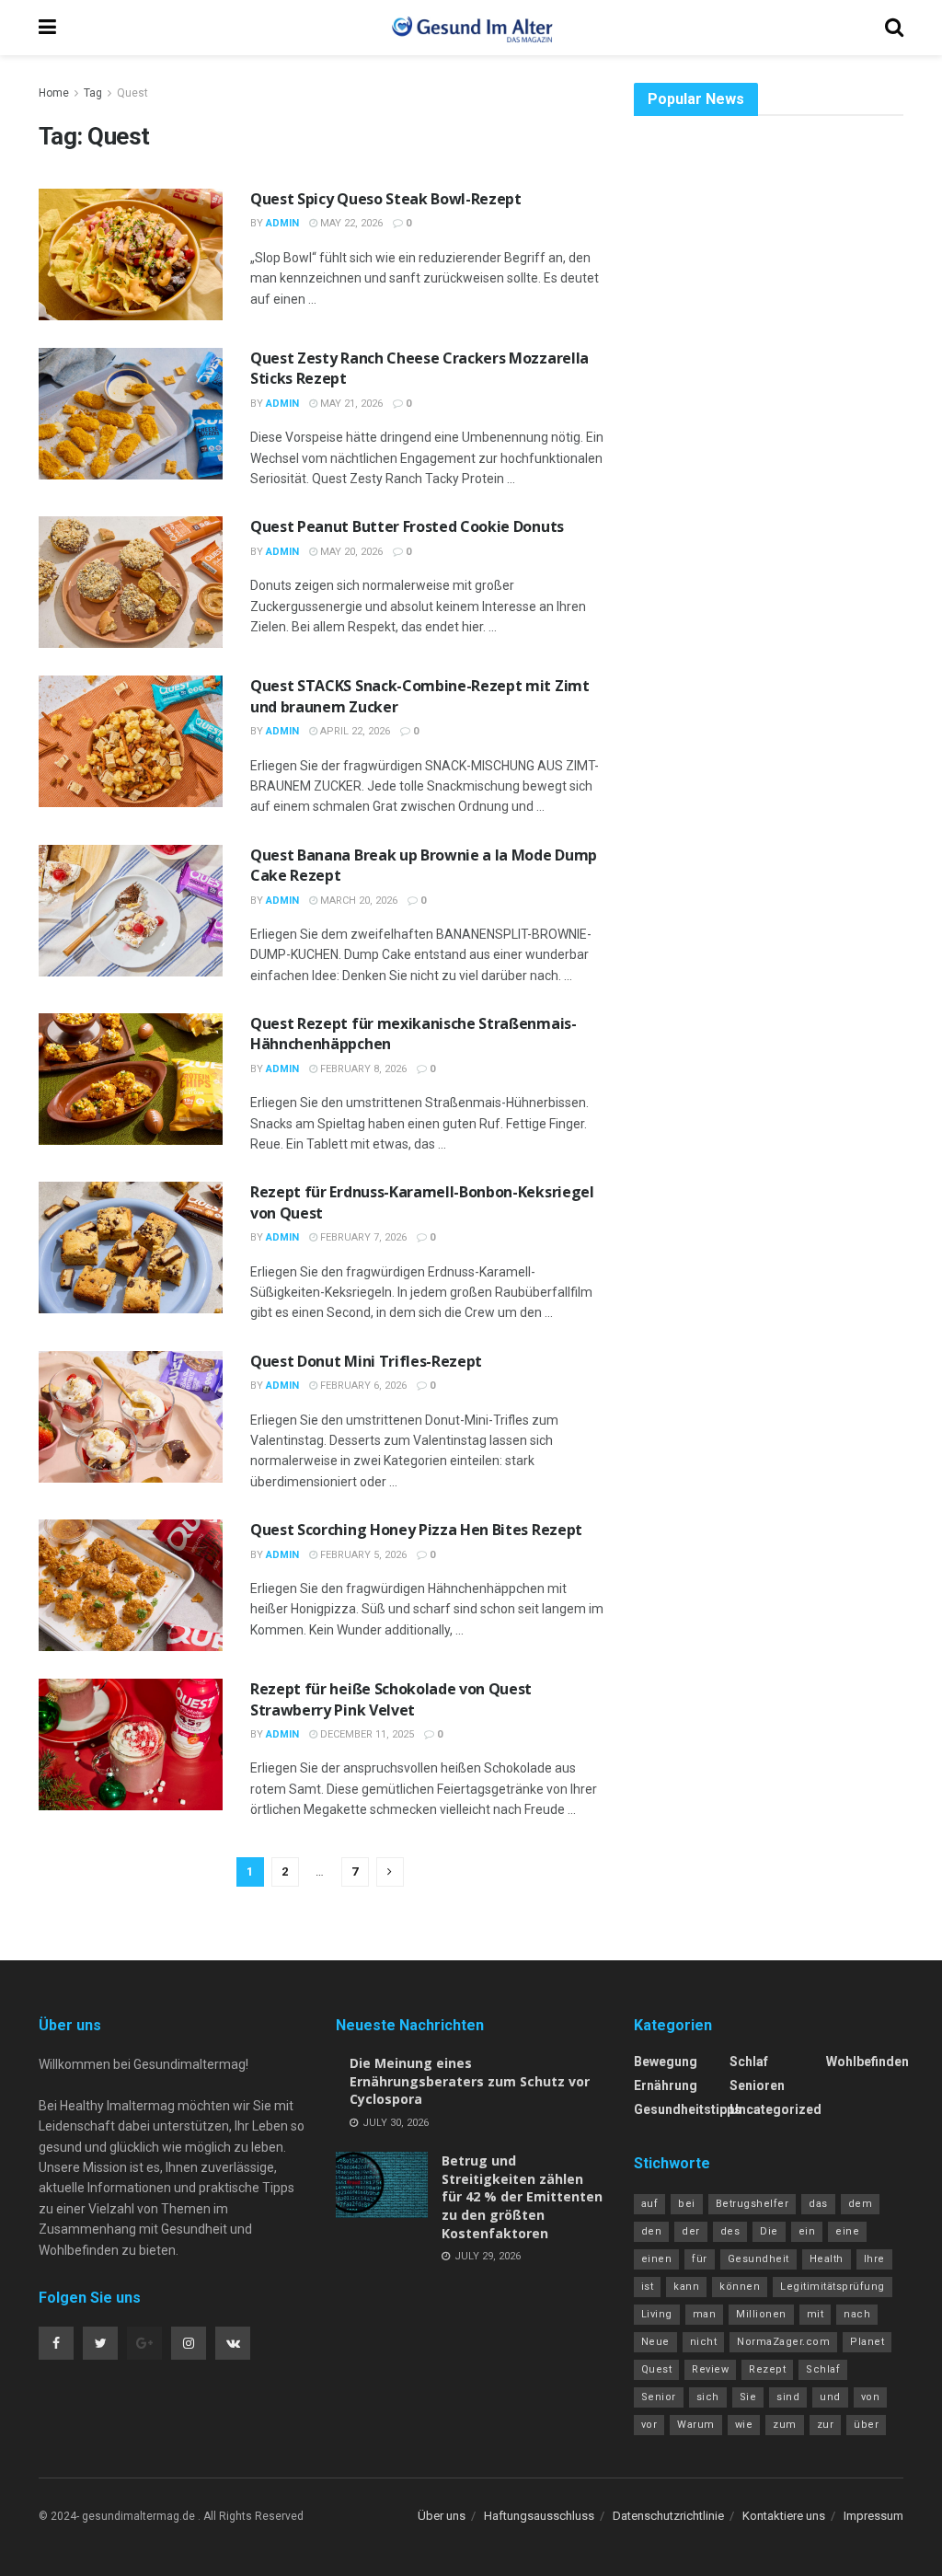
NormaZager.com (783, 2342)
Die (769, 2231)
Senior (659, 2397)
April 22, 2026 (354, 731)
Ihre (874, 2259)
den (652, 2231)
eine (847, 2231)
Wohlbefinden (867, 2062)
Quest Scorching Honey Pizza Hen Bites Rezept (416, 1530)
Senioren (757, 2085)
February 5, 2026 (362, 1555)
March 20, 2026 (357, 901)
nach (857, 2314)
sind (788, 2397)
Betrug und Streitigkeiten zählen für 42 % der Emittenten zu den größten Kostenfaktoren (522, 2196)
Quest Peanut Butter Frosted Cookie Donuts (407, 526)
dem (861, 2204)
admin (282, 223)
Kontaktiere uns (784, 2516)
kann (686, 2287)
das (818, 2204)
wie (744, 2425)
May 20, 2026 (350, 552)
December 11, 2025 (366, 1734)
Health (827, 2259)
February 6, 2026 (362, 1386)
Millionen (761, 2314)
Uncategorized (775, 2109)
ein (807, 2231)
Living (657, 2314)
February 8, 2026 (362, 1069)
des (730, 2231)
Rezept (767, 2369)
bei (687, 2204)
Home (54, 93)
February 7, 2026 (362, 1237)
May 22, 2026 (350, 223)
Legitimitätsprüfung (833, 2287)
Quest (132, 93)
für (700, 2259)
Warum (696, 2425)
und (830, 2397)
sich (708, 2397)
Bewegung (666, 2062)
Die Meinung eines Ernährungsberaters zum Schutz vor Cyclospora (470, 2081)
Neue (655, 2342)
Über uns (442, 2516)
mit (816, 2314)
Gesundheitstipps (688, 2109)
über (866, 2425)
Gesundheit (758, 2259)
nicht (704, 2342)
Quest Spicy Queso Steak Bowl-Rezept (386, 199)
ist (648, 2287)
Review (710, 2369)
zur (826, 2425)
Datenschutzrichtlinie (668, 2516)
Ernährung (666, 2085)
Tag (93, 93)
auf (650, 2204)
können (740, 2287)
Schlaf (749, 2062)
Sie (748, 2397)
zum (785, 2425)
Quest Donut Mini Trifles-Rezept (366, 1361)
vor (649, 2425)
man (705, 2314)
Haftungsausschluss (539, 2516)
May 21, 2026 (350, 404)
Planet (867, 2342)
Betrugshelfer (752, 2204)
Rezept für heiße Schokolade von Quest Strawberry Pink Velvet (391, 1699)
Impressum (873, 2516)
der (691, 2231)
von (871, 2397)
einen (657, 2259)
